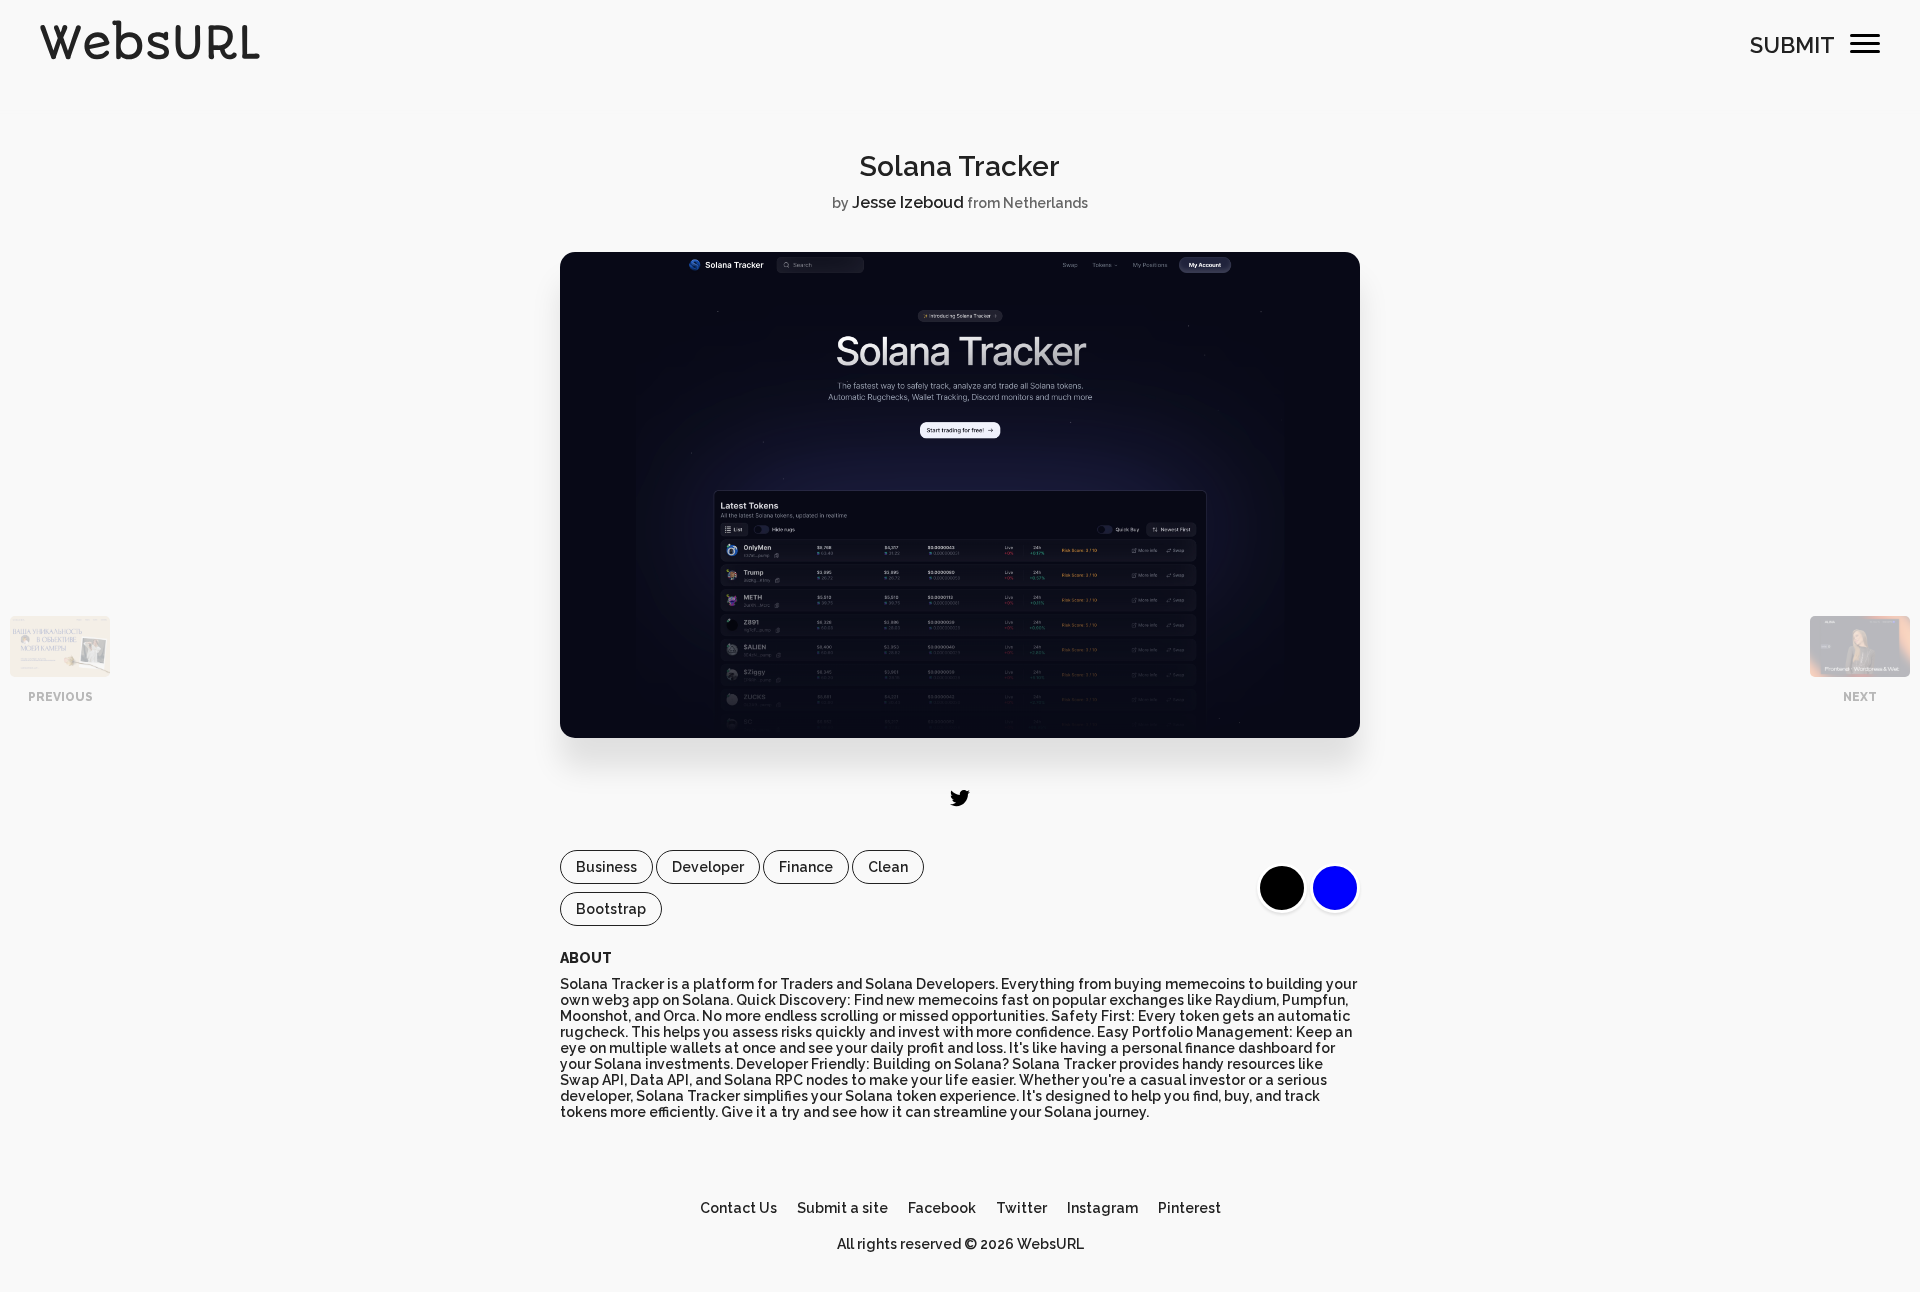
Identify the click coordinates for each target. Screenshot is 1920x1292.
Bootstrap (611, 909)
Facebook (942, 1208)
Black (1282, 888)
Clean (888, 867)
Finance (806, 867)
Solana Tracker (960, 166)
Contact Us (738, 1208)
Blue (1335, 888)
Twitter (1021, 1208)
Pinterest (1189, 1208)
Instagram (1102, 1208)
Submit (1792, 45)
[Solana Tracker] (960, 733)
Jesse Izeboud (908, 202)
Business (606, 867)
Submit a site (842, 1208)
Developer (708, 867)
